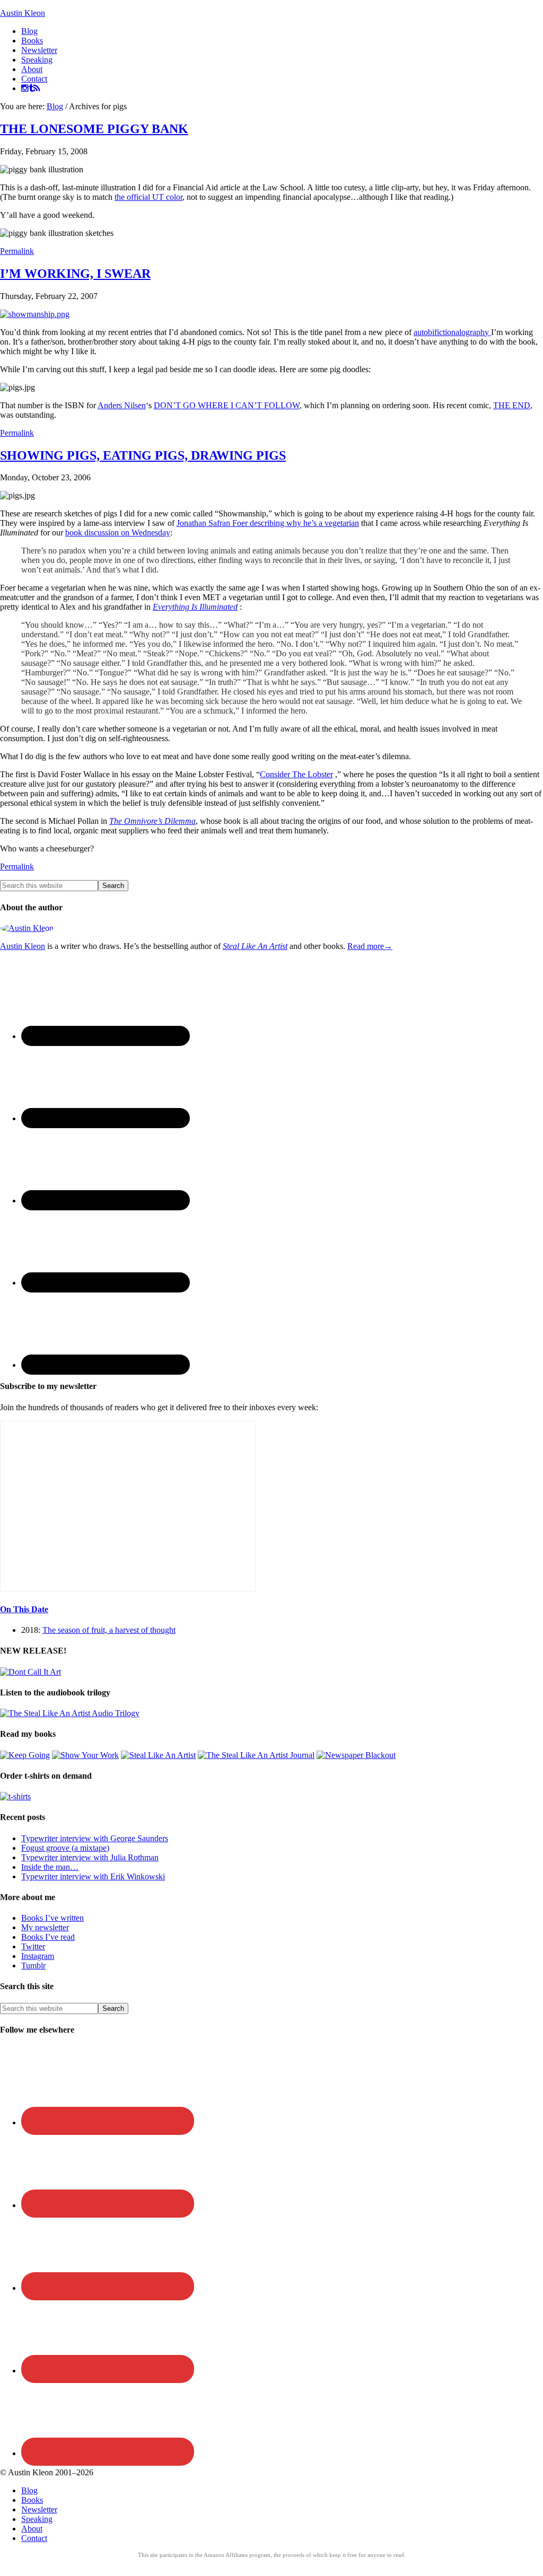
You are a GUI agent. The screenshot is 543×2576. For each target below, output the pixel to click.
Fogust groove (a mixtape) (65, 1848)
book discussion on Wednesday (118, 533)
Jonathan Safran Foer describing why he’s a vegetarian (268, 523)
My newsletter (45, 1927)
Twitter (33, 1946)
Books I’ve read (48, 1937)
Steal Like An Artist (255, 946)
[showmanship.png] (35, 314)
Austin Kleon (23, 13)
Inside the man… (50, 1867)
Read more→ (370, 946)
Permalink (17, 251)
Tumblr (33, 1966)
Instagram (38, 1956)
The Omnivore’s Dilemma (152, 821)
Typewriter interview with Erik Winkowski (93, 1876)
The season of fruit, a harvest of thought (109, 1630)
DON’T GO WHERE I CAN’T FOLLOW (227, 405)
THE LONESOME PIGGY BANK (94, 129)
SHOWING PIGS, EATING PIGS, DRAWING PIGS (143, 455)
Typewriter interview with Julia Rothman (90, 1857)
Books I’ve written (52, 1918)
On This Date (24, 1609)
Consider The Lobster (296, 774)
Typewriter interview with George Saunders (95, 1838)
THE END (512, 405)
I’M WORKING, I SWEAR (75, 274)
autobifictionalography (452, 332)
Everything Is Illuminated (195, 607)
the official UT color (148, 197)
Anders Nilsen (122, 405)
